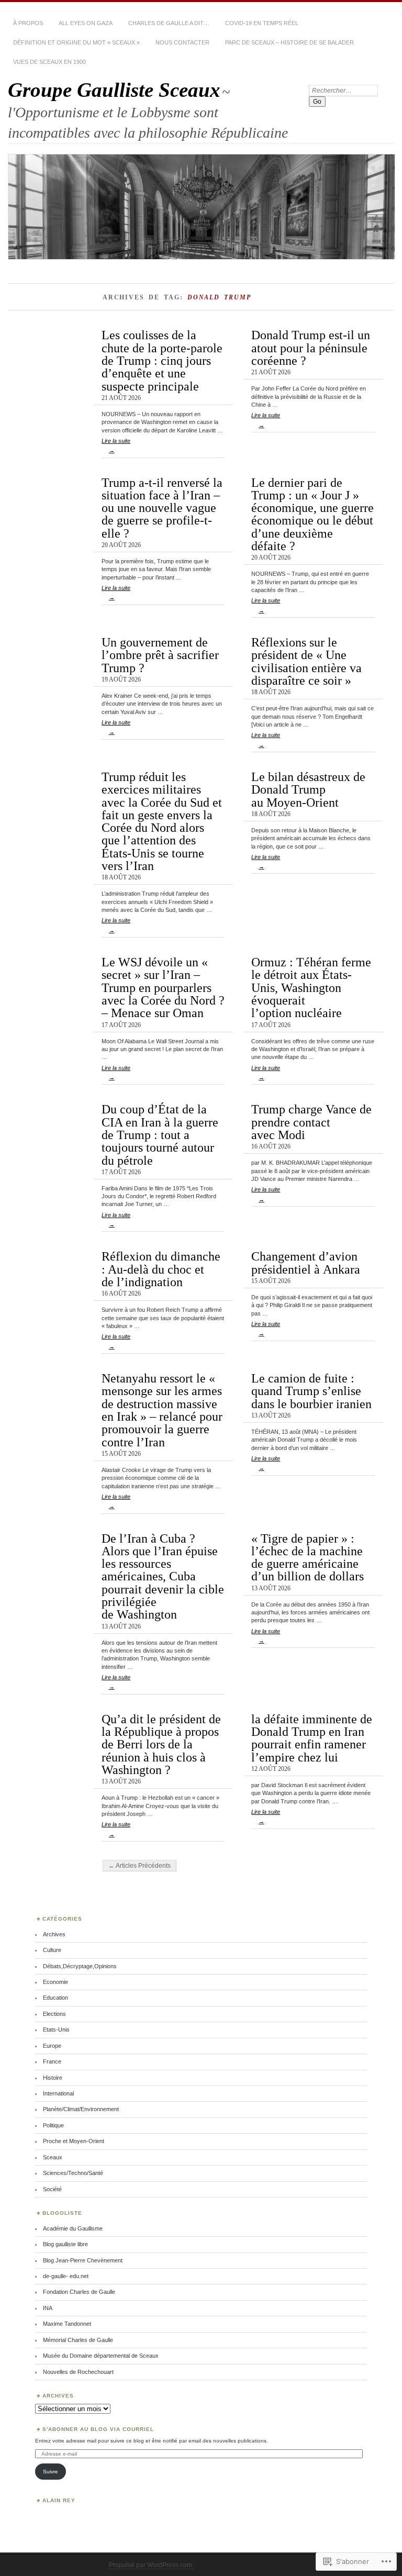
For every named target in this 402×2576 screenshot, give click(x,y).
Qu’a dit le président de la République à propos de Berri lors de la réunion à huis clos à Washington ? (161, 1744)
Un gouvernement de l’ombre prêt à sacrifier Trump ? (160, 655)
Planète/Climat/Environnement (81, 2109)
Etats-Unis (56, 2029)
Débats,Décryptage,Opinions (80, 1966)
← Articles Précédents (139, 1866)
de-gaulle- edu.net (66, 2276)
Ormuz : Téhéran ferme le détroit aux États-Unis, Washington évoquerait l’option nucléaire (311, 987)
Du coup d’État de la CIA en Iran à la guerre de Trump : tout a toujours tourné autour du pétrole (160, 1134)
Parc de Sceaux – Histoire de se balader (289, 42)
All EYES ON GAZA (86, 23)
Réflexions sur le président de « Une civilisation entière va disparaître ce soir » (306, 661)
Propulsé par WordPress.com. (151, 2565)
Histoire (53, 2078)
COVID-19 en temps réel (262, 23)
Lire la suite (116, 445)
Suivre (51, 2472)
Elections (54, 2014)
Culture (52, 1950)
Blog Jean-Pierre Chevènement (83, 2260)
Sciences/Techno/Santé (73, 2173)
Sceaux (53, 2157)
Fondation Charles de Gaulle (79, 2292)
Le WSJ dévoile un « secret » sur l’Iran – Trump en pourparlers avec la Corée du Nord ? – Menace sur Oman (163, 987)
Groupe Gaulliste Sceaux (114, 90)
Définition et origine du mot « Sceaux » (76, 42)
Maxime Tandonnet (67, 2324)
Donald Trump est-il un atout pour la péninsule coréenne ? (311, 348)
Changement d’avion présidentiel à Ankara (306, 1262)
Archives (54, 1934)
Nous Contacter (182, 42)
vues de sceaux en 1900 (49, 62)
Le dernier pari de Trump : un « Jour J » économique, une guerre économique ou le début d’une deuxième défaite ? (312, 514)
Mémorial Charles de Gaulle (78, 2340)
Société (52, 2189)
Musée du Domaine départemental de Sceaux (101, 2356)
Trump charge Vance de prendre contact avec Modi (311, 1122)
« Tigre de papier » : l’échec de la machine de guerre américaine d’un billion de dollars (308, 1557)
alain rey (59, 2500)
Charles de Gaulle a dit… (169, 23)
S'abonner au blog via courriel (98, 2429)
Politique (53, 2125)
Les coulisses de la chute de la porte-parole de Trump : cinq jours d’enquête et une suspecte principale (162, 360)
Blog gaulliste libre (65, 2244)
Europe (52, 2046)
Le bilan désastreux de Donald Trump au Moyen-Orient (308, 789)
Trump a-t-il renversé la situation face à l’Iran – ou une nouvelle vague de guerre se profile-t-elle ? (162, 508)
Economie (55, 1982)
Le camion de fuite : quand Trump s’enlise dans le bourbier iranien (311, 1391)
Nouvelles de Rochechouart (78, 2372)
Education (55, 1998)
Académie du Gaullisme (73, 2228)
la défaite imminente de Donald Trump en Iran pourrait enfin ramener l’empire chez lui (312, 1738)
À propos (28, 23)
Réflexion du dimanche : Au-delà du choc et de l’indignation (161, 1269)
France (52, 2061)
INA (48, 2308)
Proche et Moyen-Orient (74, 2141)
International (58, 2093)
